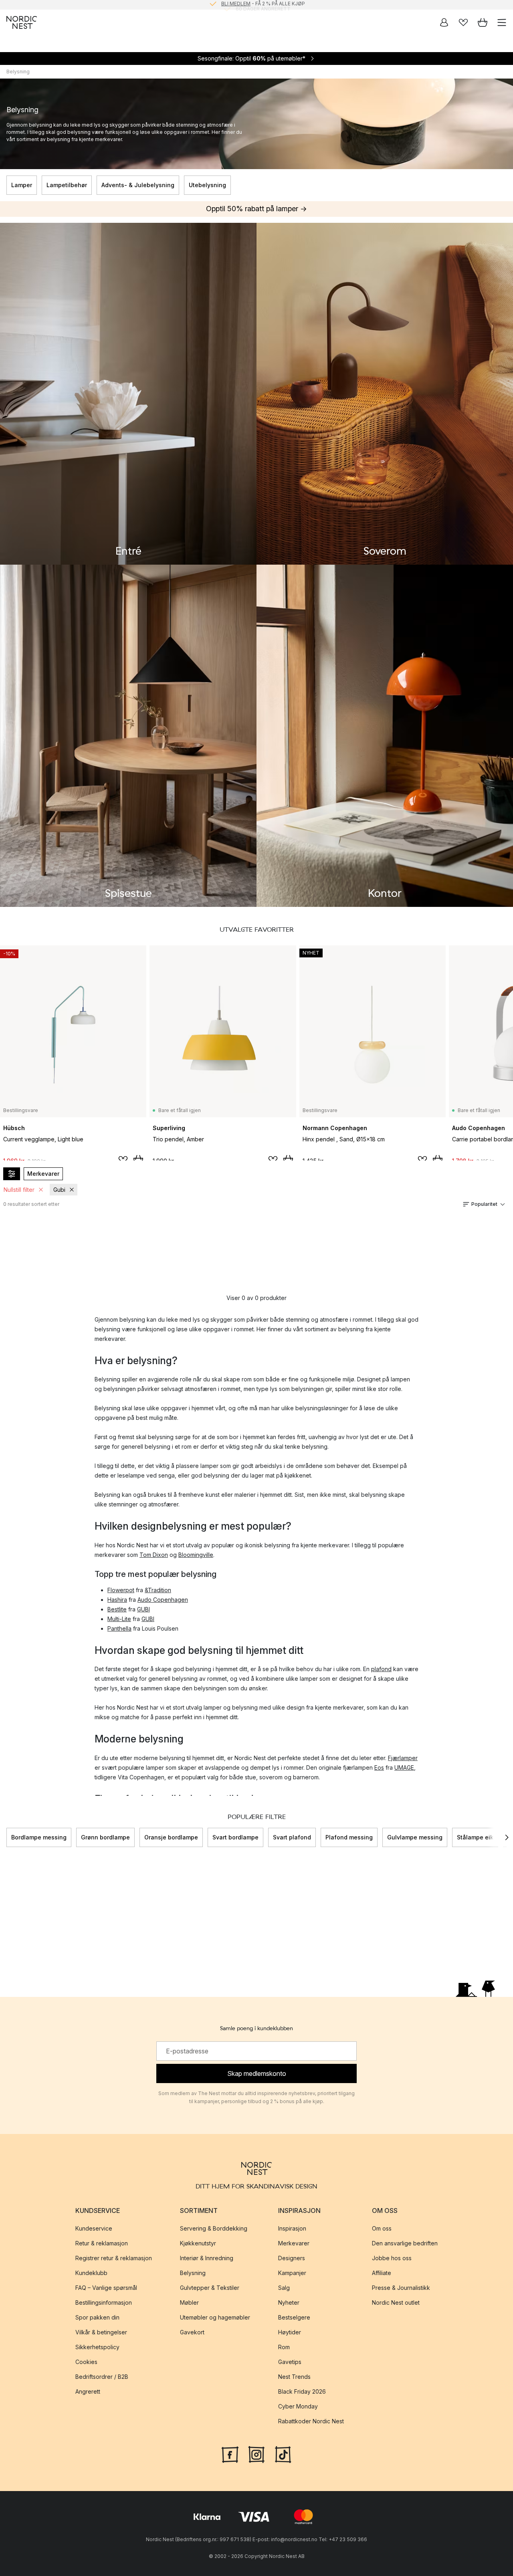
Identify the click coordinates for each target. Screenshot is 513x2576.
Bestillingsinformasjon (104, 2302)
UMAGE (404, 1767)
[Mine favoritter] (463, 22)
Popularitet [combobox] (484, 1204)
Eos (379, 1767)
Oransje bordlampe (171, 1837)
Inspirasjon (292, 2228)
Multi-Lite (119, 1619)
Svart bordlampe (235, 1837)
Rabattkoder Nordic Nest (311, 2421)
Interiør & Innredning (207, 2258)
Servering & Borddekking (214, 2228)
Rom (284, 2347)
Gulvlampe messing (415, 1837)
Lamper (22, 185)
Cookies (86, 2362)
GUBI (143, 1609)
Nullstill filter (19, 1190)
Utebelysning (207, 185)
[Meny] (502, 22)
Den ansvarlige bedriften (405, 2243)
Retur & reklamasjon (102, 2243)
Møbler (189, 2302)
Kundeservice (94, 2228)
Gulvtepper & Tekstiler (210, 2288)
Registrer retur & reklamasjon (114, 2258)
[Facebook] (230, 2454)
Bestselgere (294, 2317)
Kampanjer (292, 2273)
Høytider (290, 2332)
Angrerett (88, 2391)
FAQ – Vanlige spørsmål (106, 2288)
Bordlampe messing (39, 1837)
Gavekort (192, 2332)
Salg (284, 2288)
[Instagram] (256, 2454)
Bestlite (117, 1609)
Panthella (119, 1628)
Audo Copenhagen (163, 1600)
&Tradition (158, 1590)
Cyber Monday (298, 2406)
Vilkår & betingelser (101, 2332)
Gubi (59, 1190)
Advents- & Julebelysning (138, 185)
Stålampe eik (475, 1837)
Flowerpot (121, 1590)
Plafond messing (349, 1837)
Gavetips (290, 2362)
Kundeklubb (91, 2273)
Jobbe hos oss (392, 2258)
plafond (381, 1669)
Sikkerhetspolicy (97, 2347)
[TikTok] (283, 2454)
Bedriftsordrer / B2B (102, 2377)
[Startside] (22, 22)
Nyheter (289, 2302)
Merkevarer (43, 1174)
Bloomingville (196, 1555)
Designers (292, 2258)
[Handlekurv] (483, 22)
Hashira (117, 1600)
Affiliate (382, 2273)
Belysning (193, 2273)
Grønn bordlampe (105, 1837)
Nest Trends (294, 2377)
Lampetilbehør (67, 185)
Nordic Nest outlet (396, 2302)
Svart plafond (292, 1837)
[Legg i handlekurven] (138, 1159)
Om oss (382, 2228)
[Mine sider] (444, 22)
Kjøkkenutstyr (198, 2243)
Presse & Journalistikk (401, 2288)
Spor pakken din (97, 2317)
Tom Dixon (154, 1555)
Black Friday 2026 (302, 2391)
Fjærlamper (403, 1758)
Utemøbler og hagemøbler (215, 2317)
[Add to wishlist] (123, 1160)
